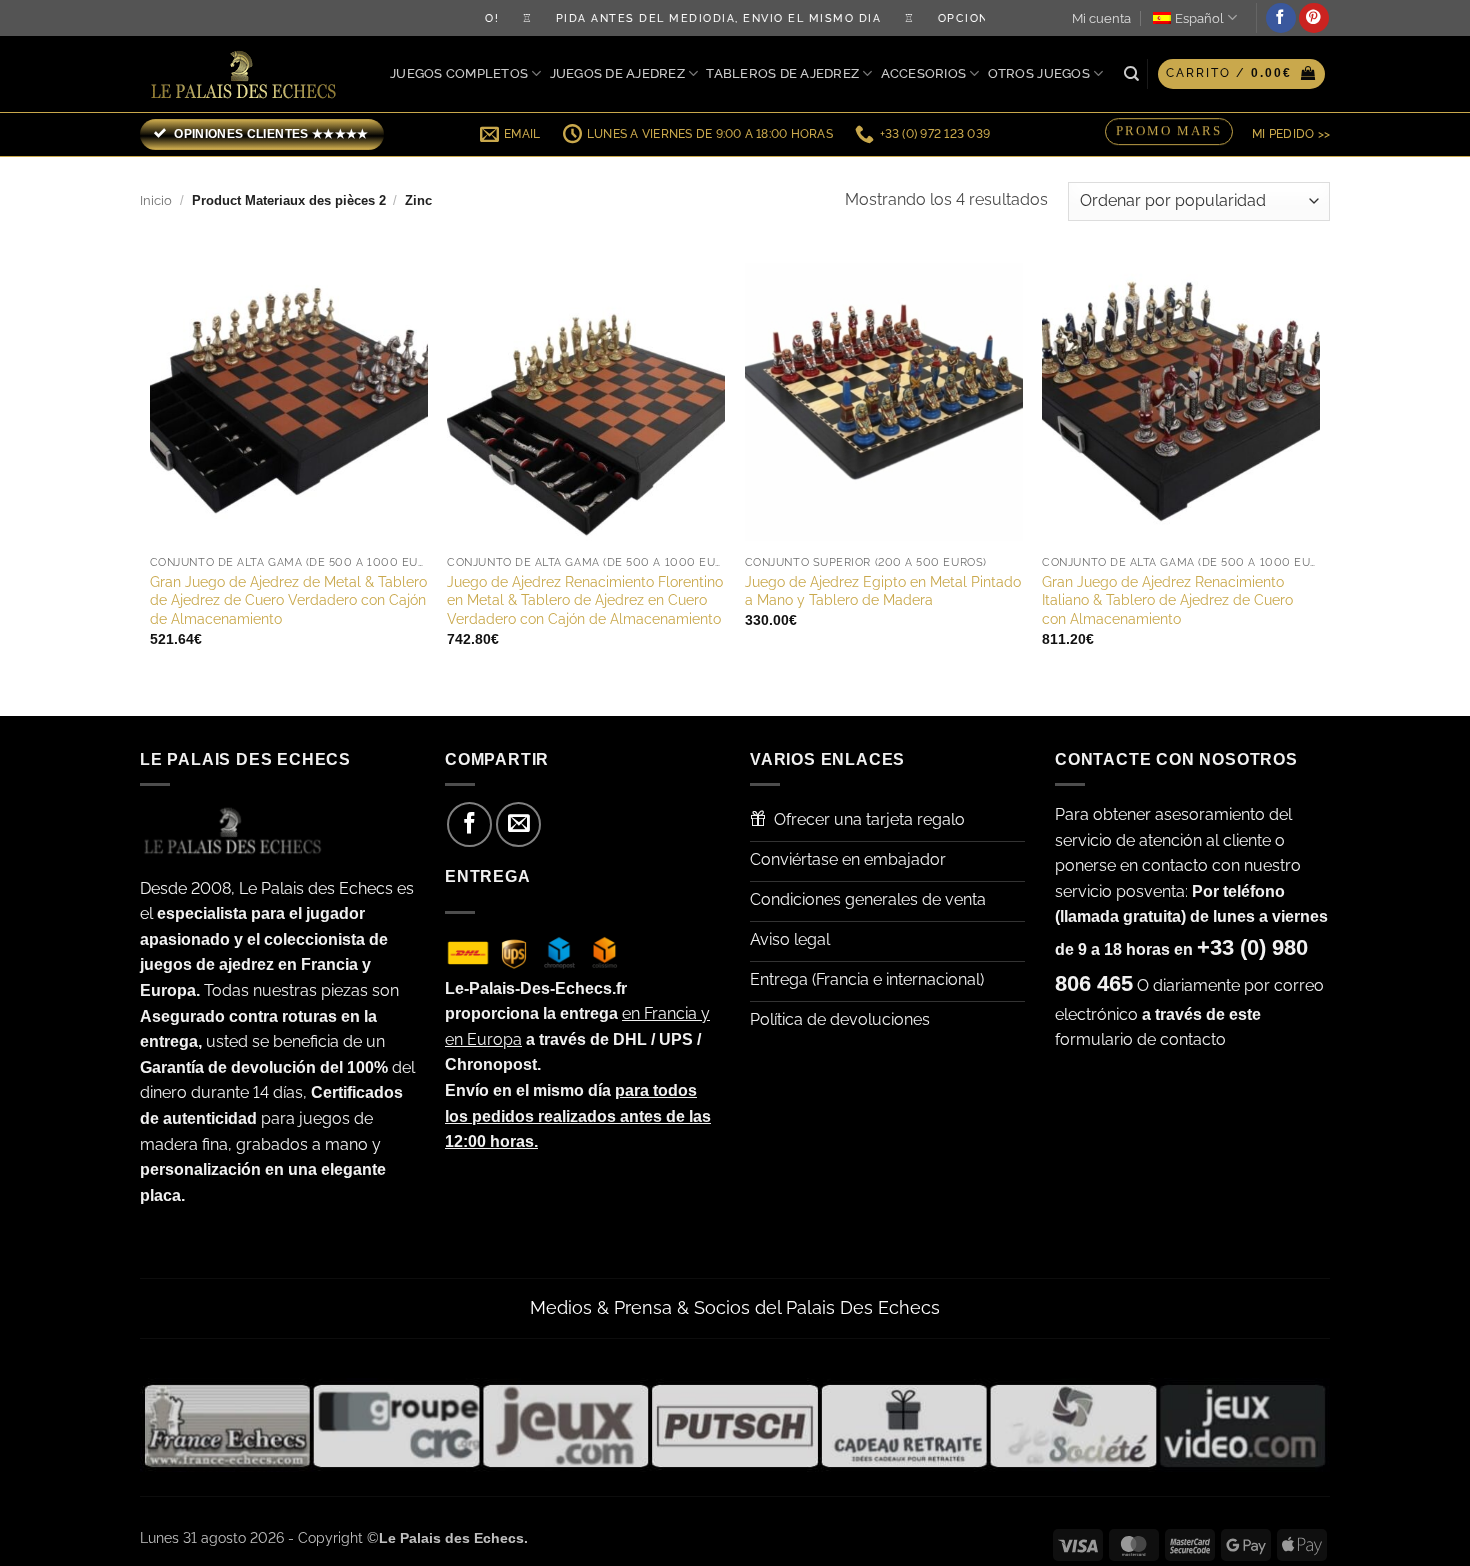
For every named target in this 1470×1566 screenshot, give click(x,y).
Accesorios (924, 73)
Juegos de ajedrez (617, 73)
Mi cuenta (1101, 18)
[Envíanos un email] (518, 824)
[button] (1241, 74)
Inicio (156, 200)
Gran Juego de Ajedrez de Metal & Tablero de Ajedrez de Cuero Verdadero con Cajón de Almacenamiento (288, 600)
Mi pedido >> (1291, 134)
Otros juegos (1039, 73)
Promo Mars (1169, 130)
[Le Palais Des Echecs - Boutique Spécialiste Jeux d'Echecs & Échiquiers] (248, 74)
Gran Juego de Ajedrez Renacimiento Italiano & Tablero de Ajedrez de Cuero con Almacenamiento (1167, 600)
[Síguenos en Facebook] (1281, 18)
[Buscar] (1131, 74)
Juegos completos (459, 73)
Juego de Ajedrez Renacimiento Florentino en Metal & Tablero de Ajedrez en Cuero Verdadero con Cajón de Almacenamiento (585, 600)
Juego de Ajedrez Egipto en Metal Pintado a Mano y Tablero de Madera (883, 591)
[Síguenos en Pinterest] (1314, 18)
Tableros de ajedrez (782, 73)
